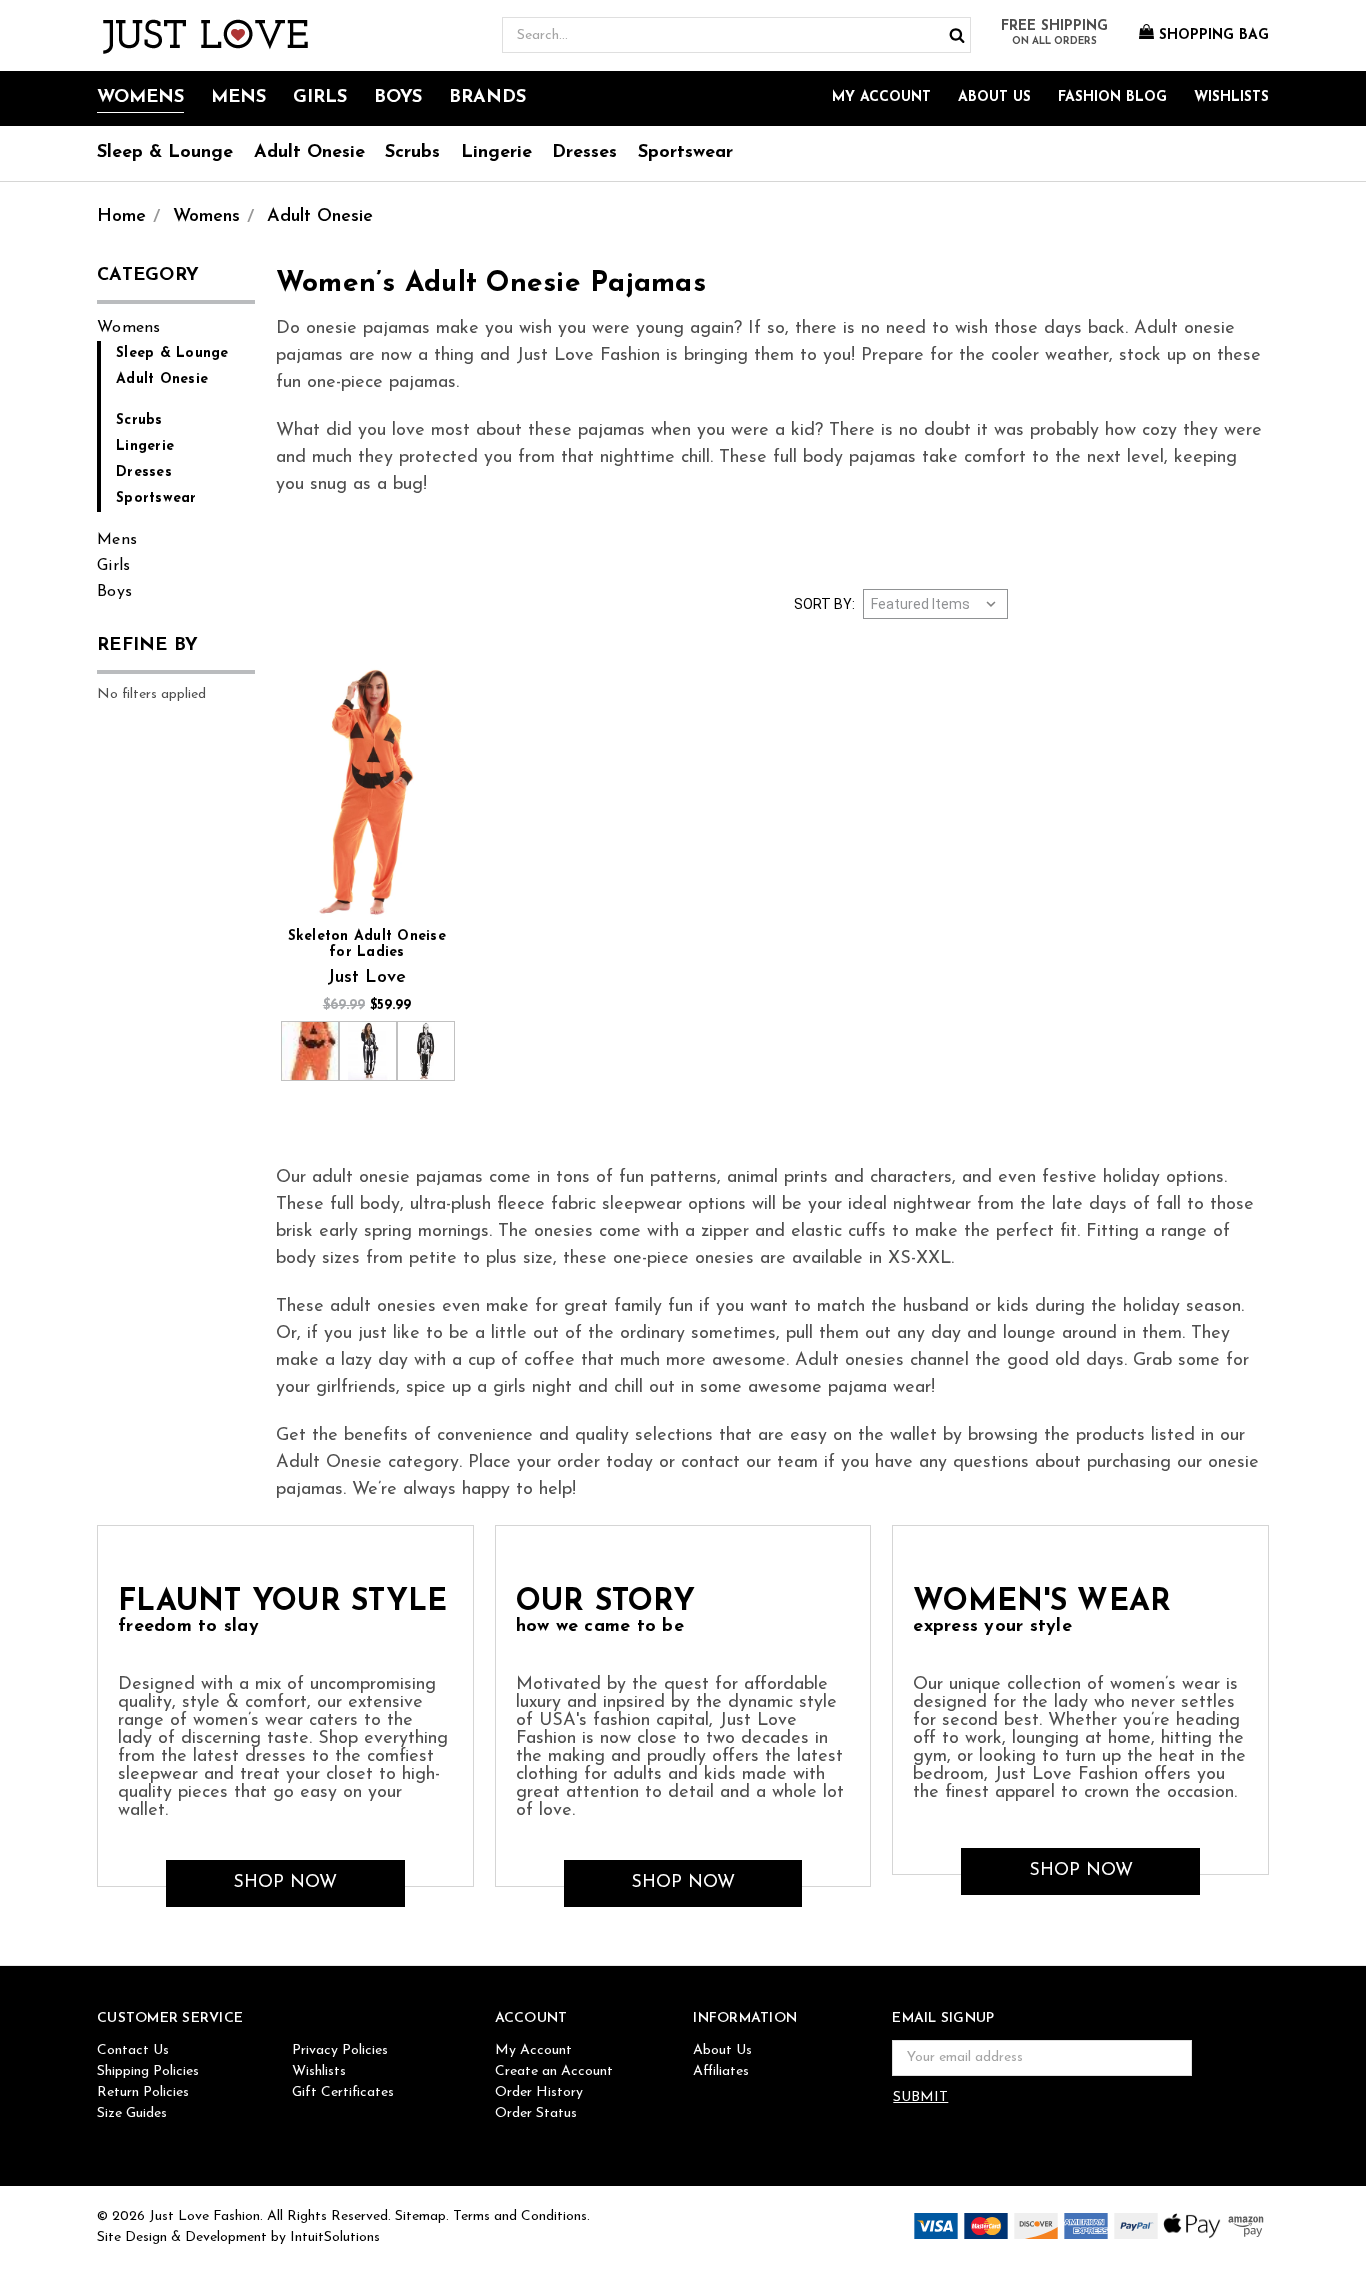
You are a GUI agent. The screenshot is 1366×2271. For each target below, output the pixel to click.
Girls (320, 98)
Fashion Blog (1112, 97)
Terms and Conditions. (521, 2216)
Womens (140, 98)
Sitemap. (422, 2216)
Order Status (536, 2113)
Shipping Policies (148, 2071)
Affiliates (721, 2071)
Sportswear (685, 153)
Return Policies (143, 2092)
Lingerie (496, 153)
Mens (238, 98)
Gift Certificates (343, 2092)
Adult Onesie (309, 153)
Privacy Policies (340, 2050)
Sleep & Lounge (165, 153)
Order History (539, 2092)
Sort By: (824, 604)
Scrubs (412, 153)
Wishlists (1231, 97)
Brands (487, 98)
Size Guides (132, 2113)
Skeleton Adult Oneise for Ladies (367, 944)
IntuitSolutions (335, 2237)
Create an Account (554, 2071)
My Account (881, 97)
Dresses (584, 153)
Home (121, 217)
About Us (994, 97)
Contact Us (133, 2050)
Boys (398, 98)
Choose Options (367, 793)
